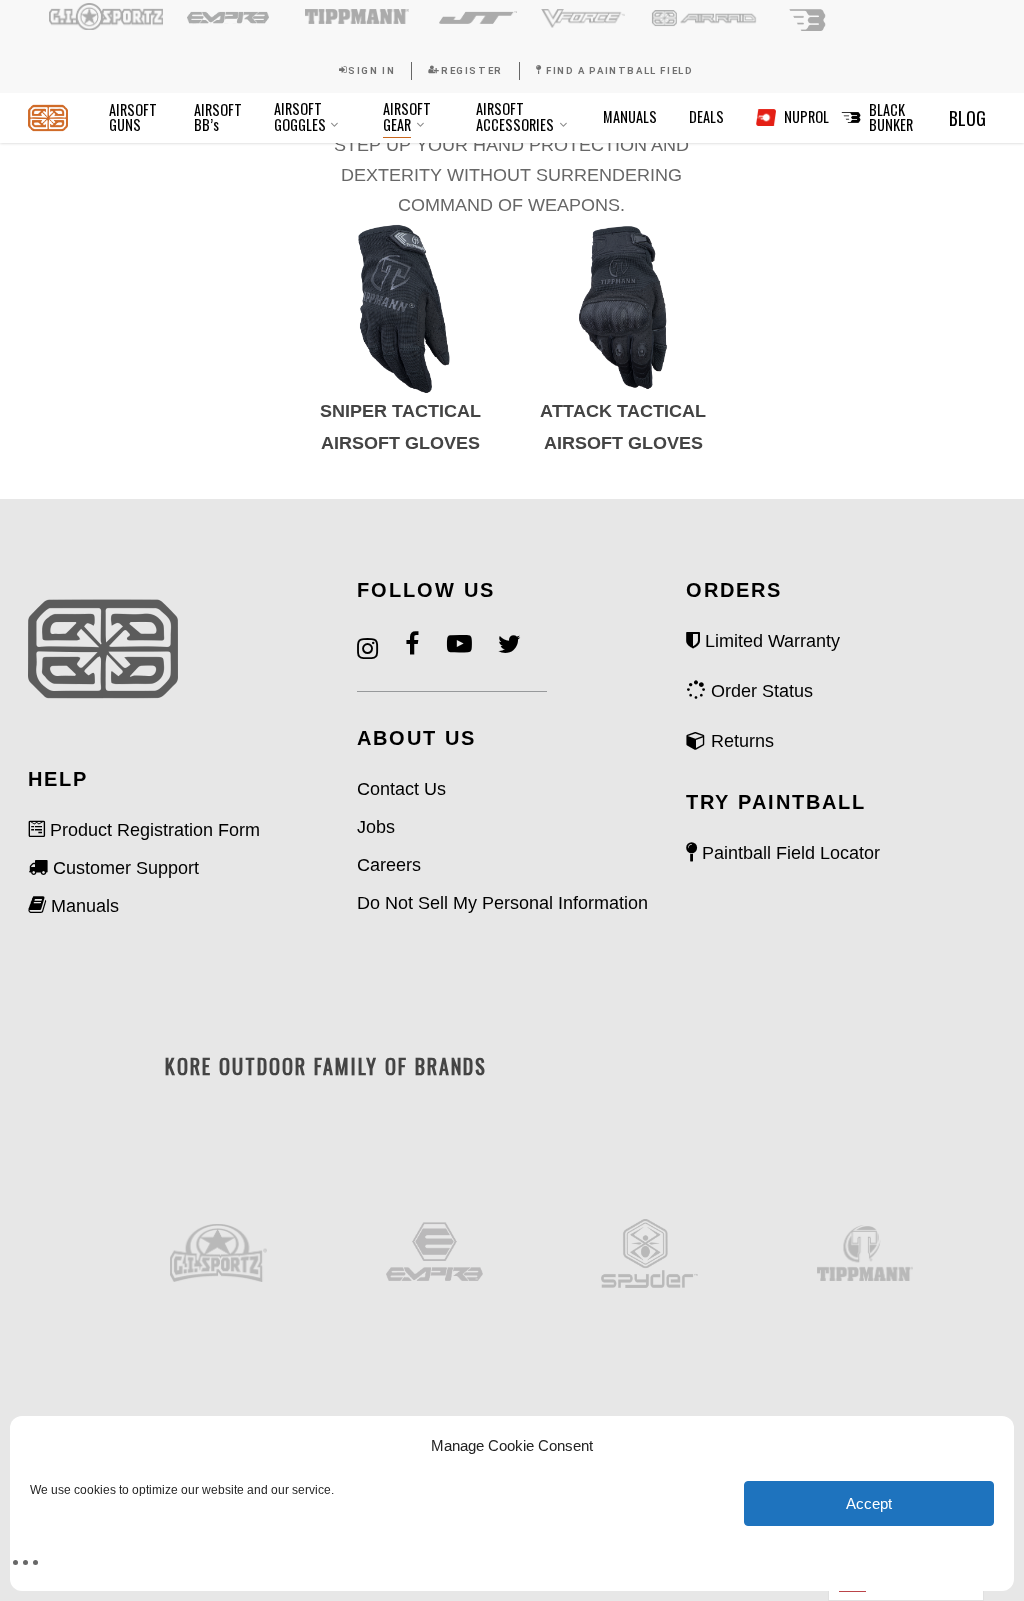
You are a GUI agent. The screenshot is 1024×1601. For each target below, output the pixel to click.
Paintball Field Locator (788, 853)
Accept (869, 1503)
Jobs (376, 827)
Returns (740, 741)
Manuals (82, 906)
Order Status (759, 691)
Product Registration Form (152, 830)
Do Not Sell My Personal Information (502, 903)
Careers (389, 865)
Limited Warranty (770, 641)
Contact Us (401, 789)
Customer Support (123, 868)
